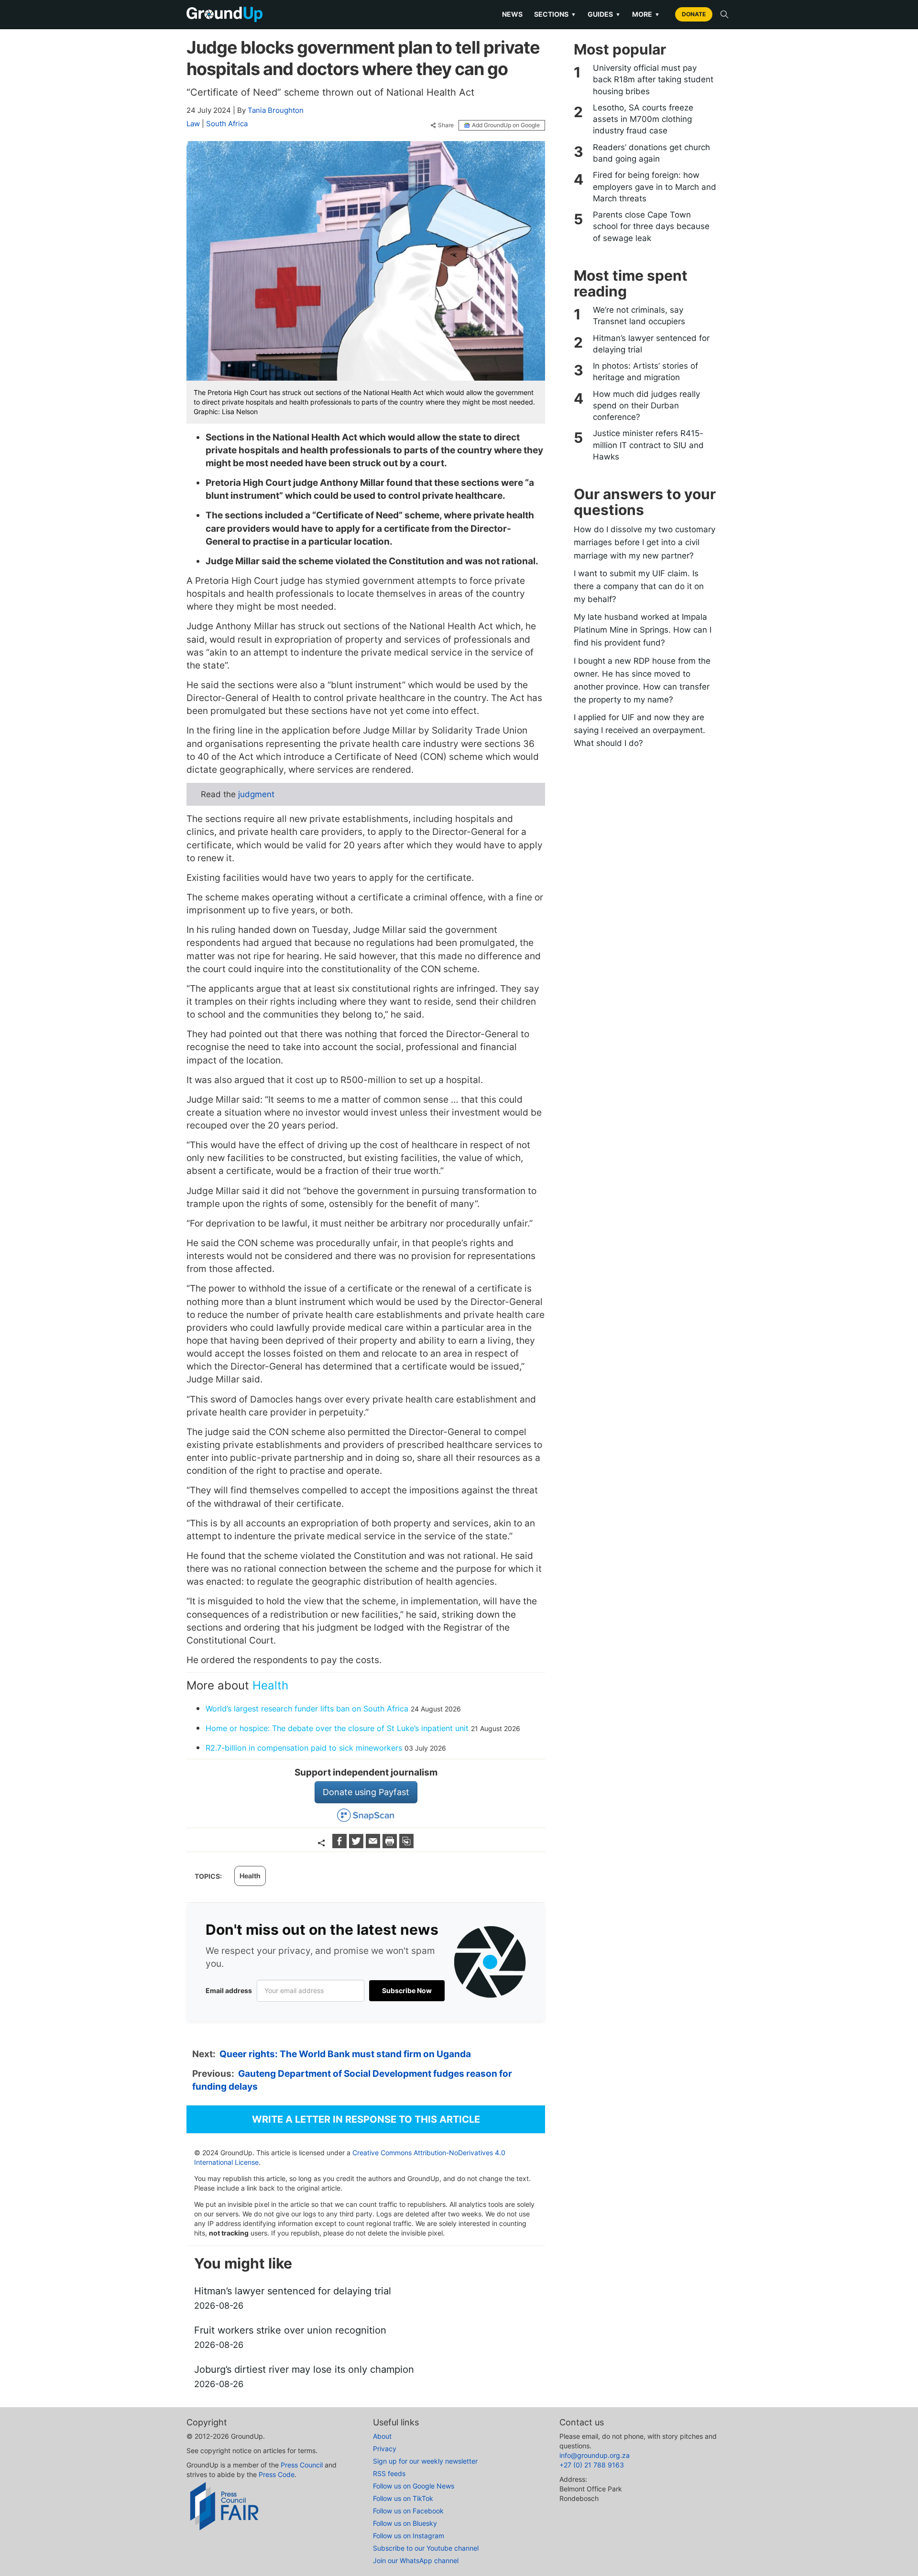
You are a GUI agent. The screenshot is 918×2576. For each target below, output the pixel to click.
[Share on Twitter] (357, 1845)
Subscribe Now (407, 1990)
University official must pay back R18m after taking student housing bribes (653, 80)
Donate (694, 14)
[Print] (391, 1845)
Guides (604, 14)
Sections (555, 14)
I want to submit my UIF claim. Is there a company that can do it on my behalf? (639, 586)
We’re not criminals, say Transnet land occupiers (639, 316)
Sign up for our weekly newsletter (425, 2461)
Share (446, 125)
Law (193, 124)
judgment (256, 794)
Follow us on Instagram (409, 2536)
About (382, 2436)
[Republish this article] (406, 1845)
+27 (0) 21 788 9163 (592, 2465)
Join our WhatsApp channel (416, 2560)
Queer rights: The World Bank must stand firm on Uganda (345, 2054)
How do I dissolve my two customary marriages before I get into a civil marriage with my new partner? (645, 542)
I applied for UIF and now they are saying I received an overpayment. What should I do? (639, 730)
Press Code (277, 2474)
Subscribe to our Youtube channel (426, 2548)
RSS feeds (389, 2473)
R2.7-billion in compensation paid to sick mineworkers (304, 1748)
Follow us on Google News (414, 2486)
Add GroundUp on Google (506, 125)
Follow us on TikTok (403, 2498)
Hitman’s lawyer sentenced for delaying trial (651, 344)
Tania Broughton (276, 110)
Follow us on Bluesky (405, 2523)
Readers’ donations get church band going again (651, 153)
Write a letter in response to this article (366, 2119)
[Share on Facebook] (341, 1845)
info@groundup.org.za (595, 2455)
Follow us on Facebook (408, 2511)
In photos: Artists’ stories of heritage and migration (645, 372)
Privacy (385, 2449)
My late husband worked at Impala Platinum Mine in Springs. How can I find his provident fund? (643, 630)
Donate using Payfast (366, 1792)
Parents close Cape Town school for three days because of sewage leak (651, 226)
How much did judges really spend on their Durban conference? (646, 406)
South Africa (227, 124)
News (512, 14)
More (646, 14)
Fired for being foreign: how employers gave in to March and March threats (655, 187)
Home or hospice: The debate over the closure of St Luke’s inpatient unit (337, 1728)
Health (270, 1685)
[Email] (374, 1845)
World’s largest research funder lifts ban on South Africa (307, 1709)
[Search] (724, 14)
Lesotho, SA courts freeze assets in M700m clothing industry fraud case (643, 119)
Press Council (302, 2465)
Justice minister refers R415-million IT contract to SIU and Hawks (648, 445)
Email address (229, 1990)
